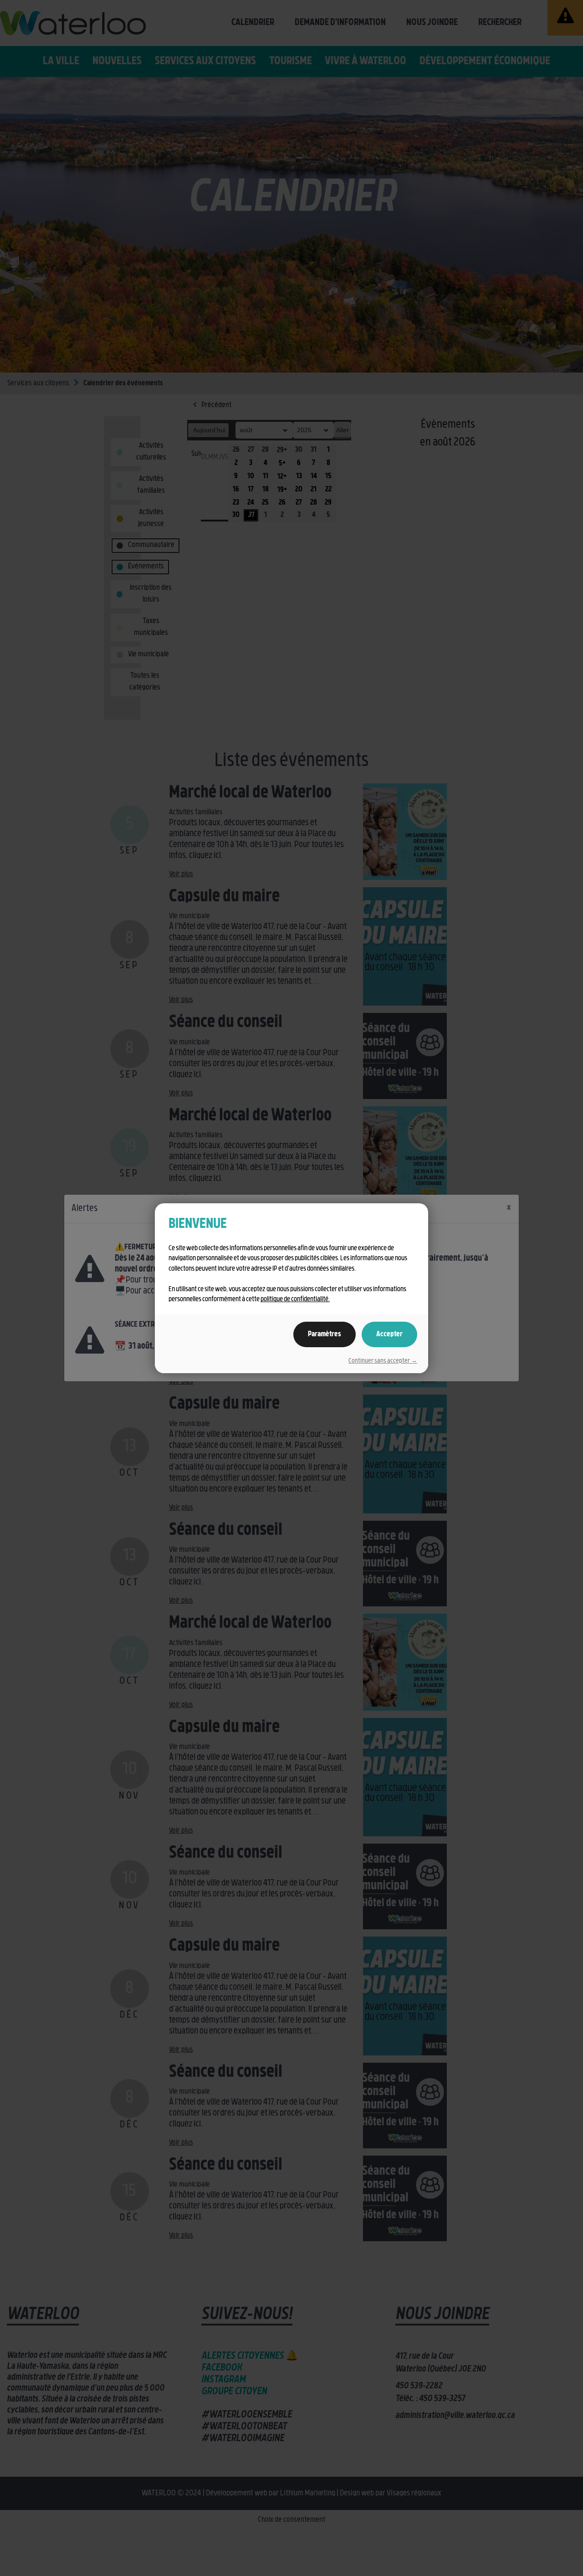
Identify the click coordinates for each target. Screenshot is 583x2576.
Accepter (389, 1334)
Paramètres (325, 1334)
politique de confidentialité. (295, 1300)
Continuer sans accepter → (383, 1361)
